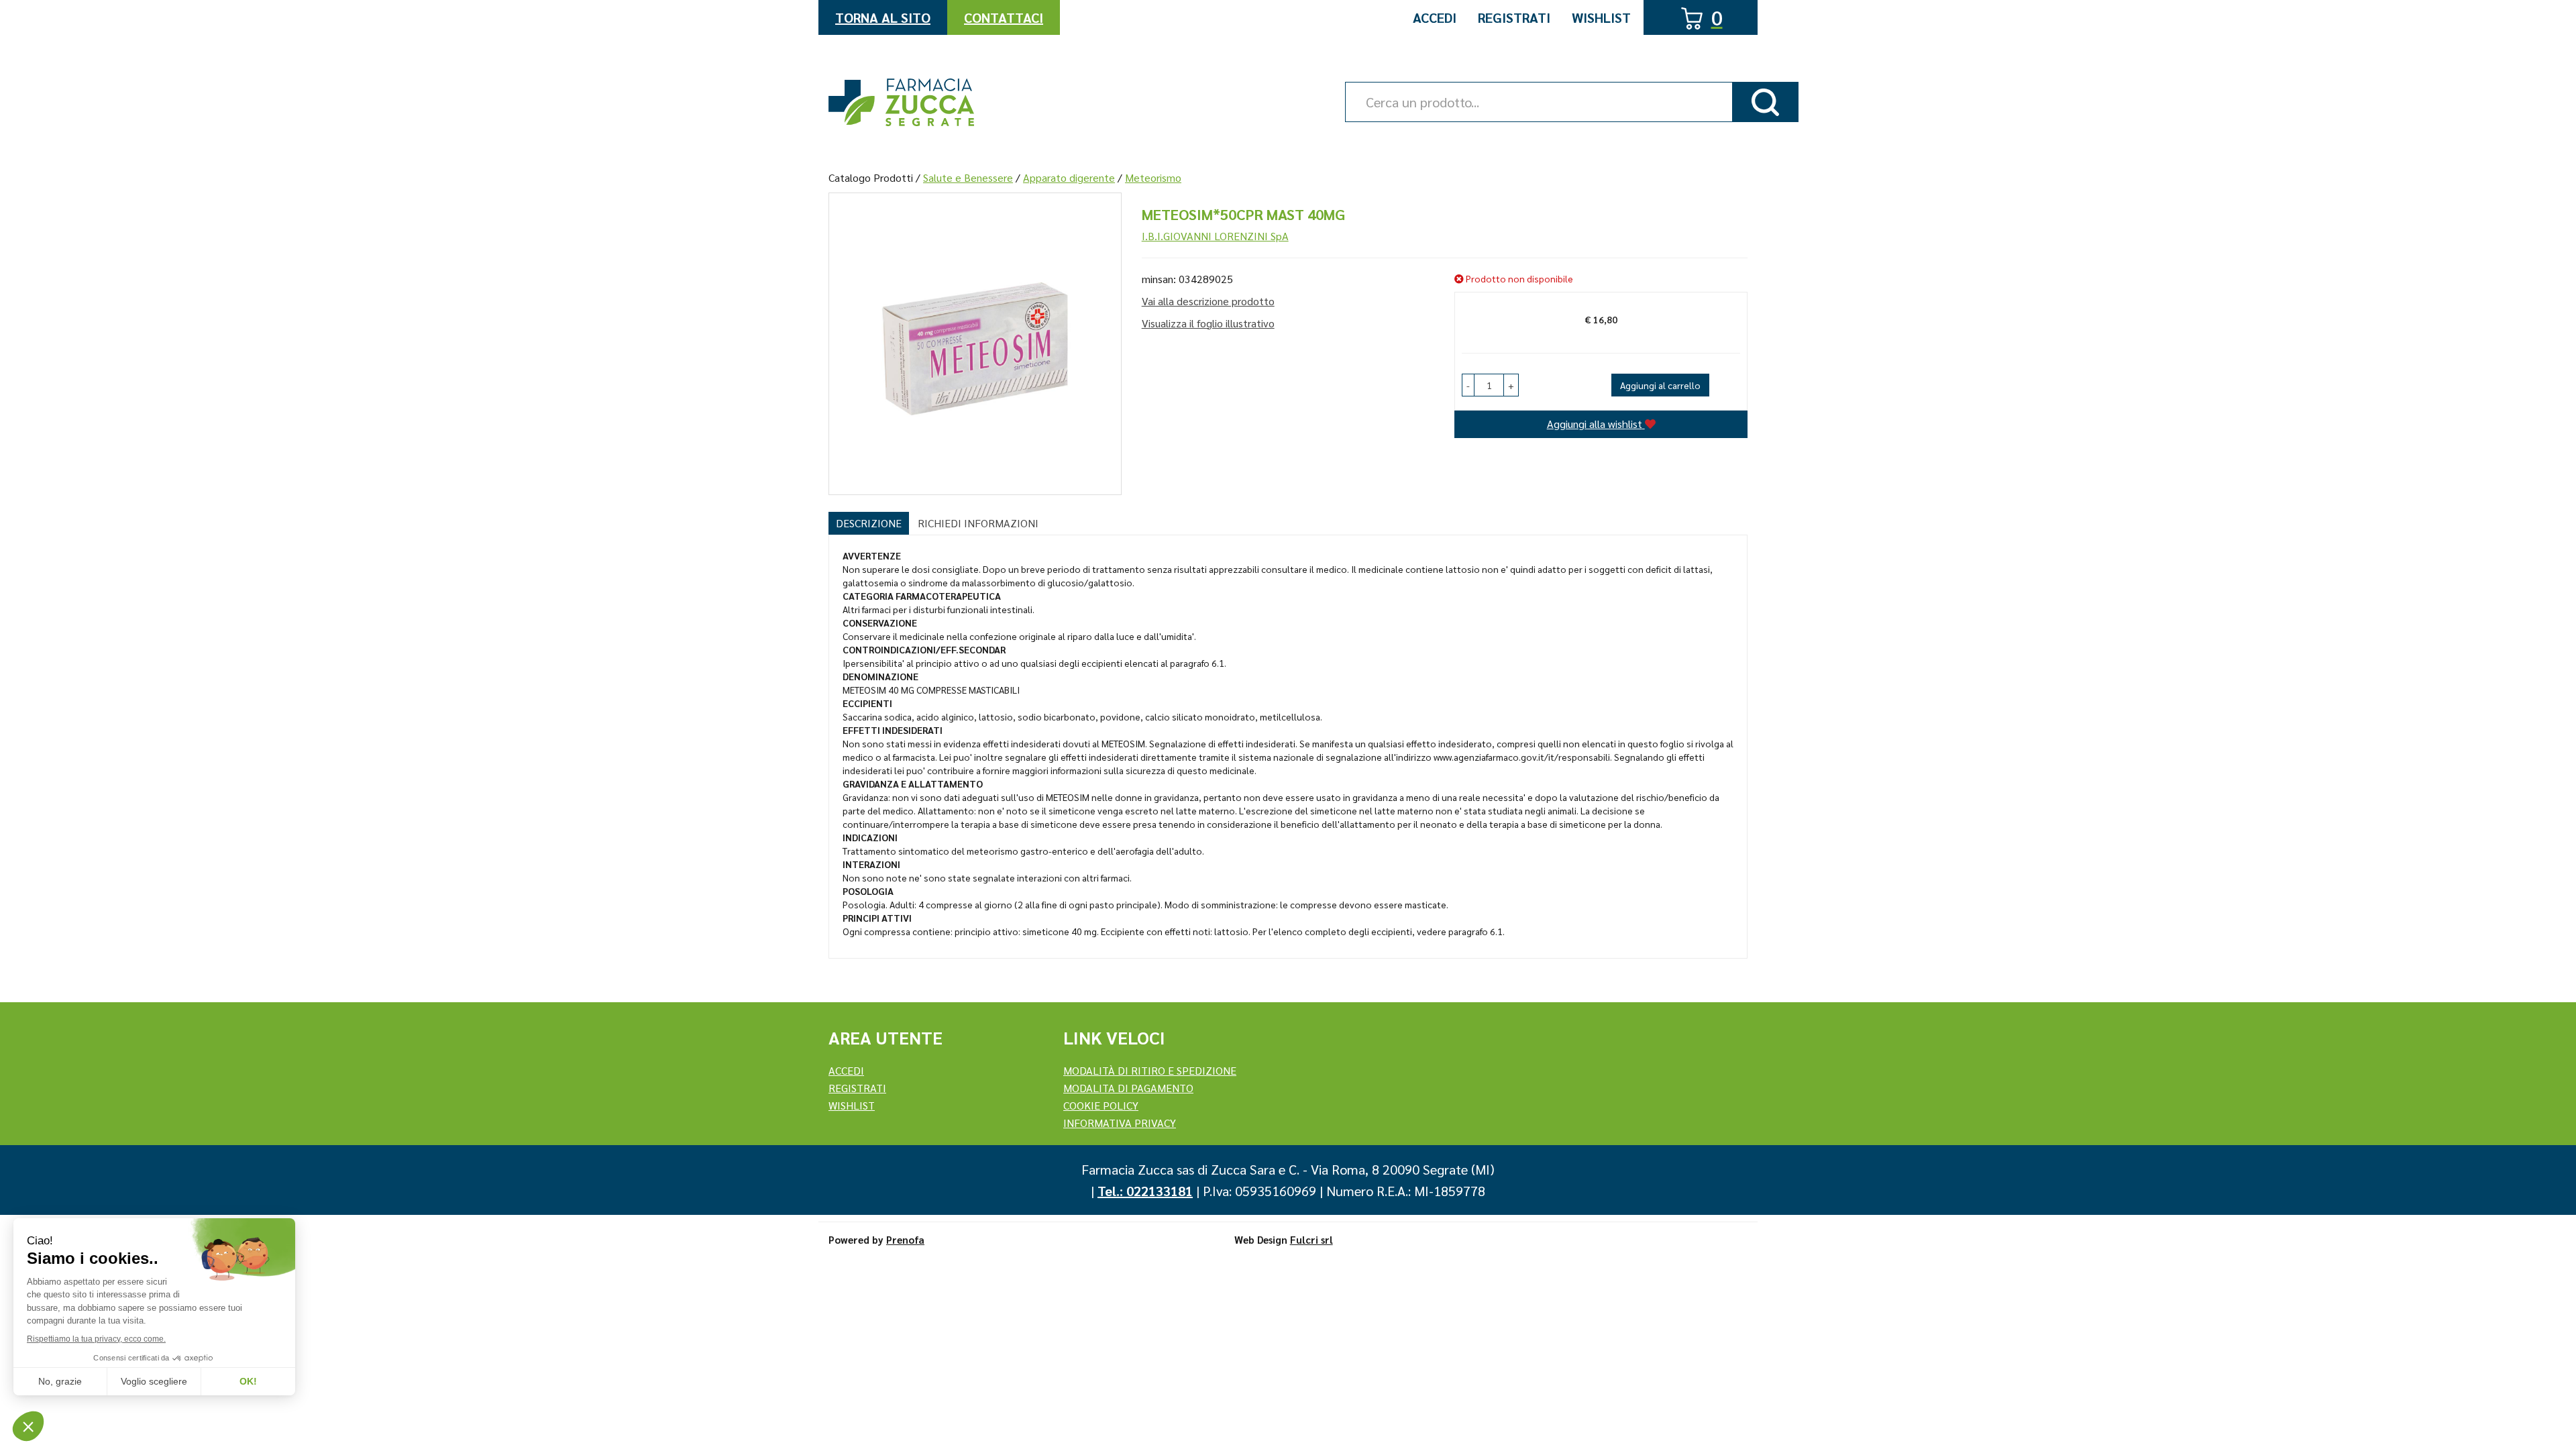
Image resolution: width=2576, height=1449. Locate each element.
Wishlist (1601, 17)
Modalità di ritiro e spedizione (1150, 1070)
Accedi (1435, 17)
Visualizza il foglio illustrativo (1208, 323)
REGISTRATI (857, 1088)
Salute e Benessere (968, 177)
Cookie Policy (1101, 1105)
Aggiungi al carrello (1660, 385)
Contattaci (1004, 17)
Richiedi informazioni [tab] (978, 523)
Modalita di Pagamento (1128, 1088)
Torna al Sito (883, 17)
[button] (1468, 385)
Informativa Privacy (1120, 1123)
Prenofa (905, 1239)
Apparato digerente (1069, 177)
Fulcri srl (1311, 1239)
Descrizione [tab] (869, 523)
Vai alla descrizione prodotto (1208, 301)
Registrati (1514, 17)
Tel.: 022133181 (1145, 1191)
